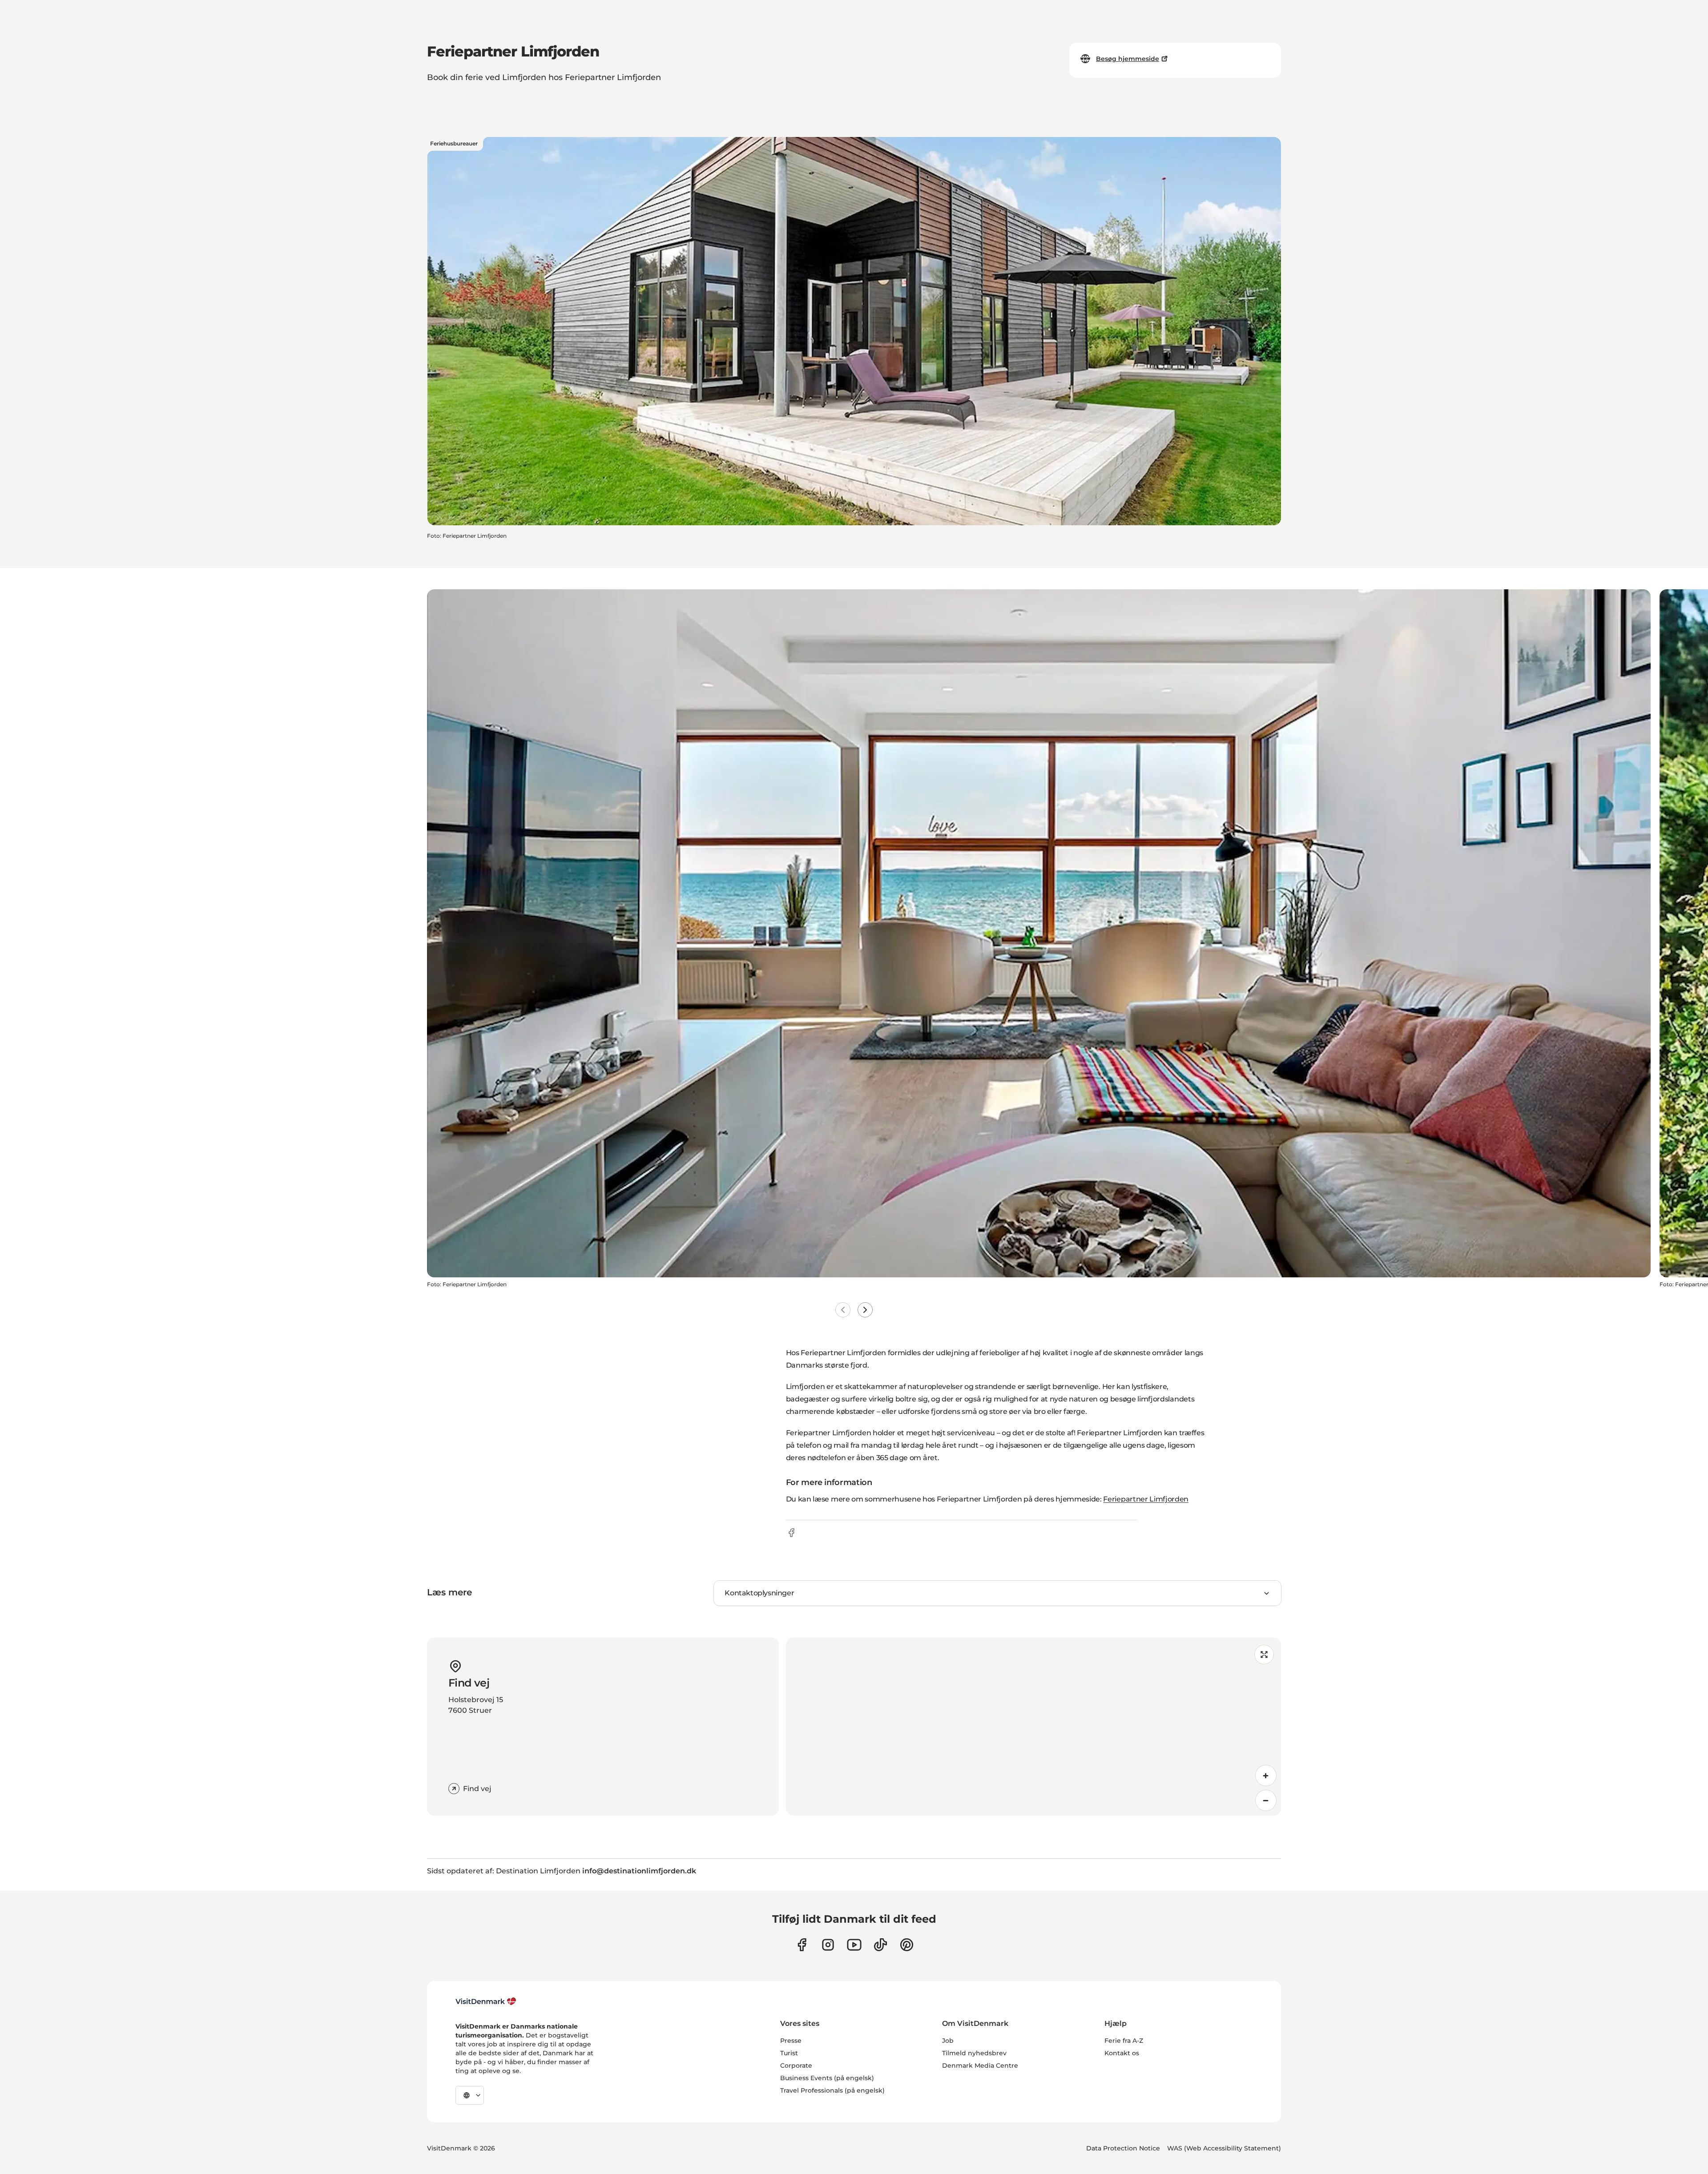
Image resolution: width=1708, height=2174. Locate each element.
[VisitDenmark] (486, 2001)
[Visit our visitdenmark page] (854, 1945)
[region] (1033, 1727)
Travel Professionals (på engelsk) (832, 2090)
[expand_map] (1264, 1655)
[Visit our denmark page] (802, 1945)
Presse (791, 2041)
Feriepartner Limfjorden (1146, 1499)
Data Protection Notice (1123, 2148)
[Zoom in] (1266, 1775)
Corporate (796, 2065)
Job (948, 2041)
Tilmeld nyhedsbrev (974, 2053)
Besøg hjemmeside (1128, 59)
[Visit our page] (828, 1945)
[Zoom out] (1266, 1800)
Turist (789, 2053)
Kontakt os (1122, 2053)
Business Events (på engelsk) (827, 2078)
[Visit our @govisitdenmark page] (880, 1945)
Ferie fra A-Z (1124, 2041)
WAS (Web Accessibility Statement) (1224, 2148)
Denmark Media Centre (980, 2065)
